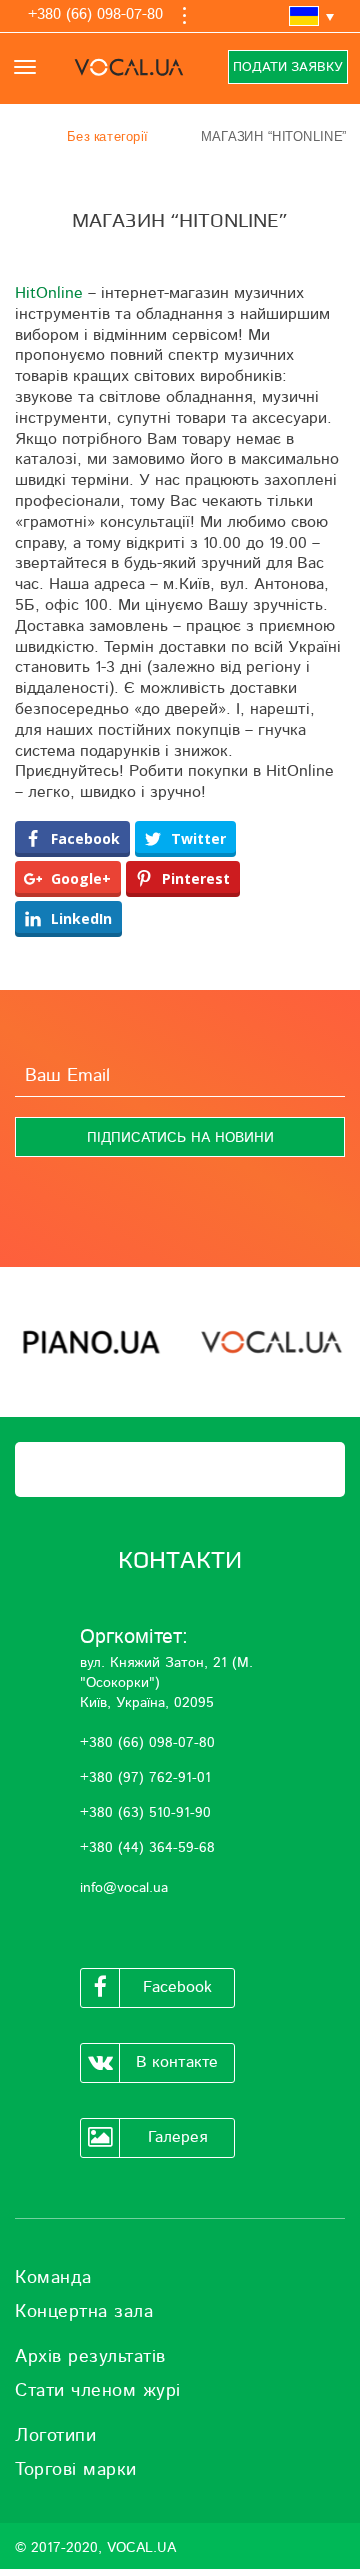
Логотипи (55, 2436)
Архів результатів (90, 2357)
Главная (24, 137)
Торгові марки (76, 2470)
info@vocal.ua (124, 1888)
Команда (53, 2278)
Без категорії (107, 136)
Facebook (177, 1987)
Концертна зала (84, 2312)
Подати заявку (288, 67)
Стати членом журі (98, 2391)
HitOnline (49, 293)
